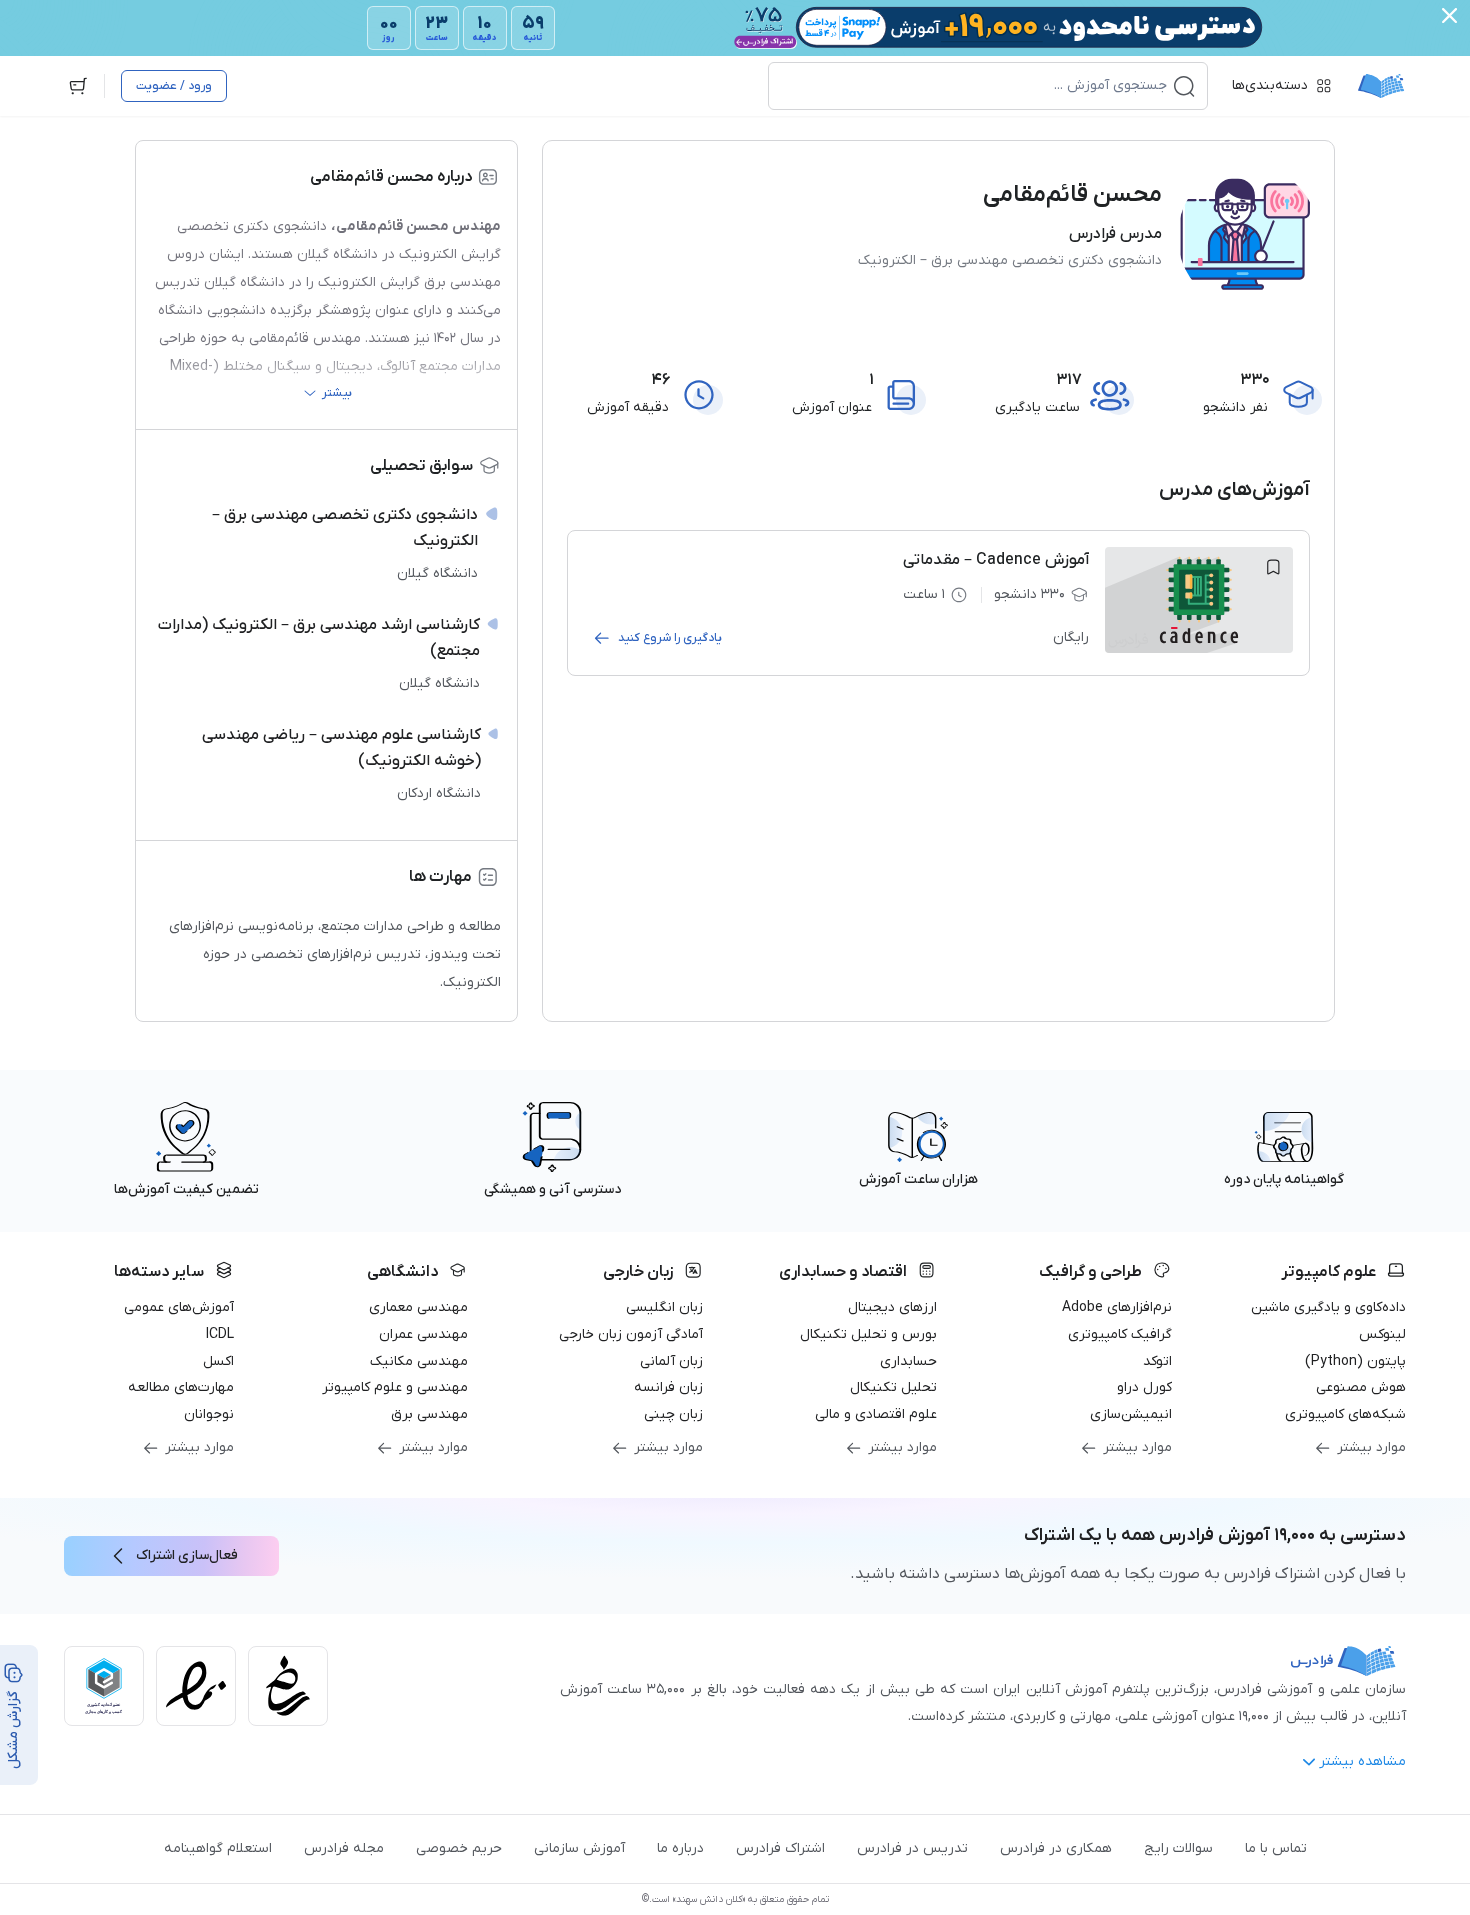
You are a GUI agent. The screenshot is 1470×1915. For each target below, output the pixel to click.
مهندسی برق (429, 1414)
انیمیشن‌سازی (1131, 1414)
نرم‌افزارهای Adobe (1117, 1307)
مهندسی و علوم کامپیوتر (395, 1387)
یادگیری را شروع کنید (670, 638)
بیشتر (337, 393)
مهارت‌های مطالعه (181, 1387)
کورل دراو (1144, 1387)
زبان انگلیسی (664, 1307)
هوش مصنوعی (1361, 1387)
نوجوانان (209, 1414)
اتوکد (1157, 1361)
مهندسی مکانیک (419, 1361)
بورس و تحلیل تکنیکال (868, 1334)
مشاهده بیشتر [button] (1362, 1761)
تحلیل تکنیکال (893, 1387)
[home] (1381, 86)
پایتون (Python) (1355, 1361)
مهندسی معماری (418, 1307)
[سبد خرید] (78, 86)
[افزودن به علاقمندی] (1273, 567)
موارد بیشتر (1371, 1447)
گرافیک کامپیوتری (1120, 1334)
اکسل (218, 1361)
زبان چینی (673, 1414)
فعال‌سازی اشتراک (187, 1555)
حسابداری (908, 1361)
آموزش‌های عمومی (179, 1307)
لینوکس (1382, 1334)
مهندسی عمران (423, 1334)
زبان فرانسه (668, 1387)
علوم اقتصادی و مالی (876, 1414)
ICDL (220, 1334)
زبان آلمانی (671, 1361)
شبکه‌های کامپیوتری (1345, 1414)
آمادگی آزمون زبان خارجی (631, 1334)
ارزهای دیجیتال (892, 1307)
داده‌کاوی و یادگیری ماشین (1328, 1307)
